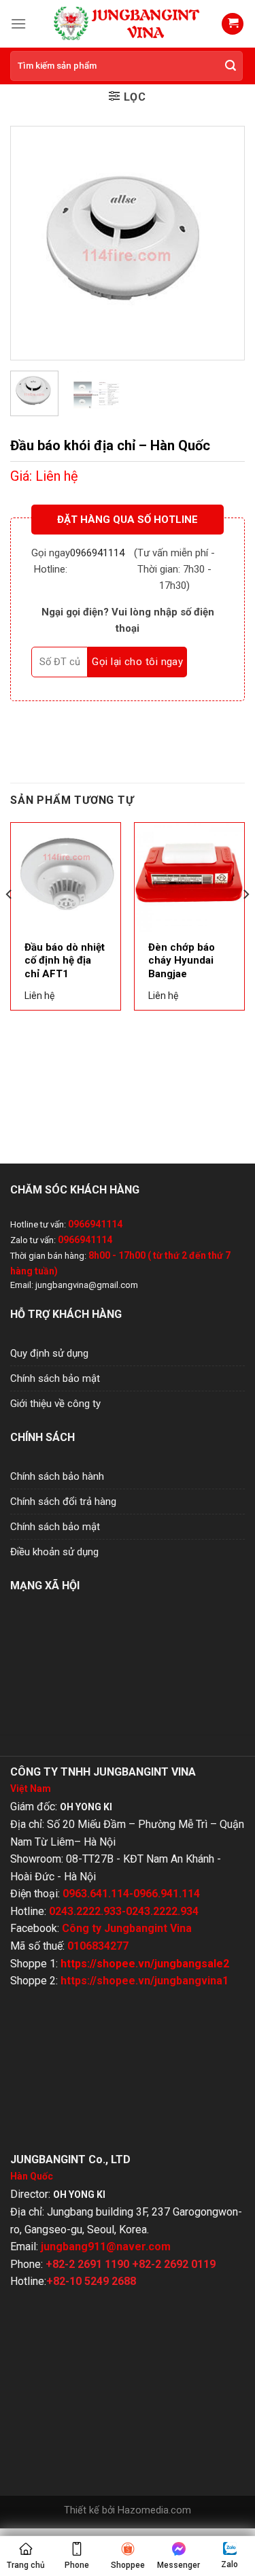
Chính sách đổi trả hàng (63, 1502)
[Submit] (231, 66)
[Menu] (18, 23)
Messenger (178, 2565)
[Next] (223, 243)
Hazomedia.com (154, 2510)
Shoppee (128, 2565)
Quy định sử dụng (49, 1353)
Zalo (230, 2564)
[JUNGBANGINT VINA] (128, 23)
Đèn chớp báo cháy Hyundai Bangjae (182, 961)
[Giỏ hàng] (233, 24)
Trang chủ (26, 2565)
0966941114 (97, 553)
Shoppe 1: (120, 1964)
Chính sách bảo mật (55, 1378)
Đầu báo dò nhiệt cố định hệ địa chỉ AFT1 (65, 961)
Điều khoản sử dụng (54, 1552)
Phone (77, 2565)
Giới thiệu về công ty (55, 1404)
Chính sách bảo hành (57, 1476)
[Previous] (32, 243)
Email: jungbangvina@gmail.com (74, 1285)
